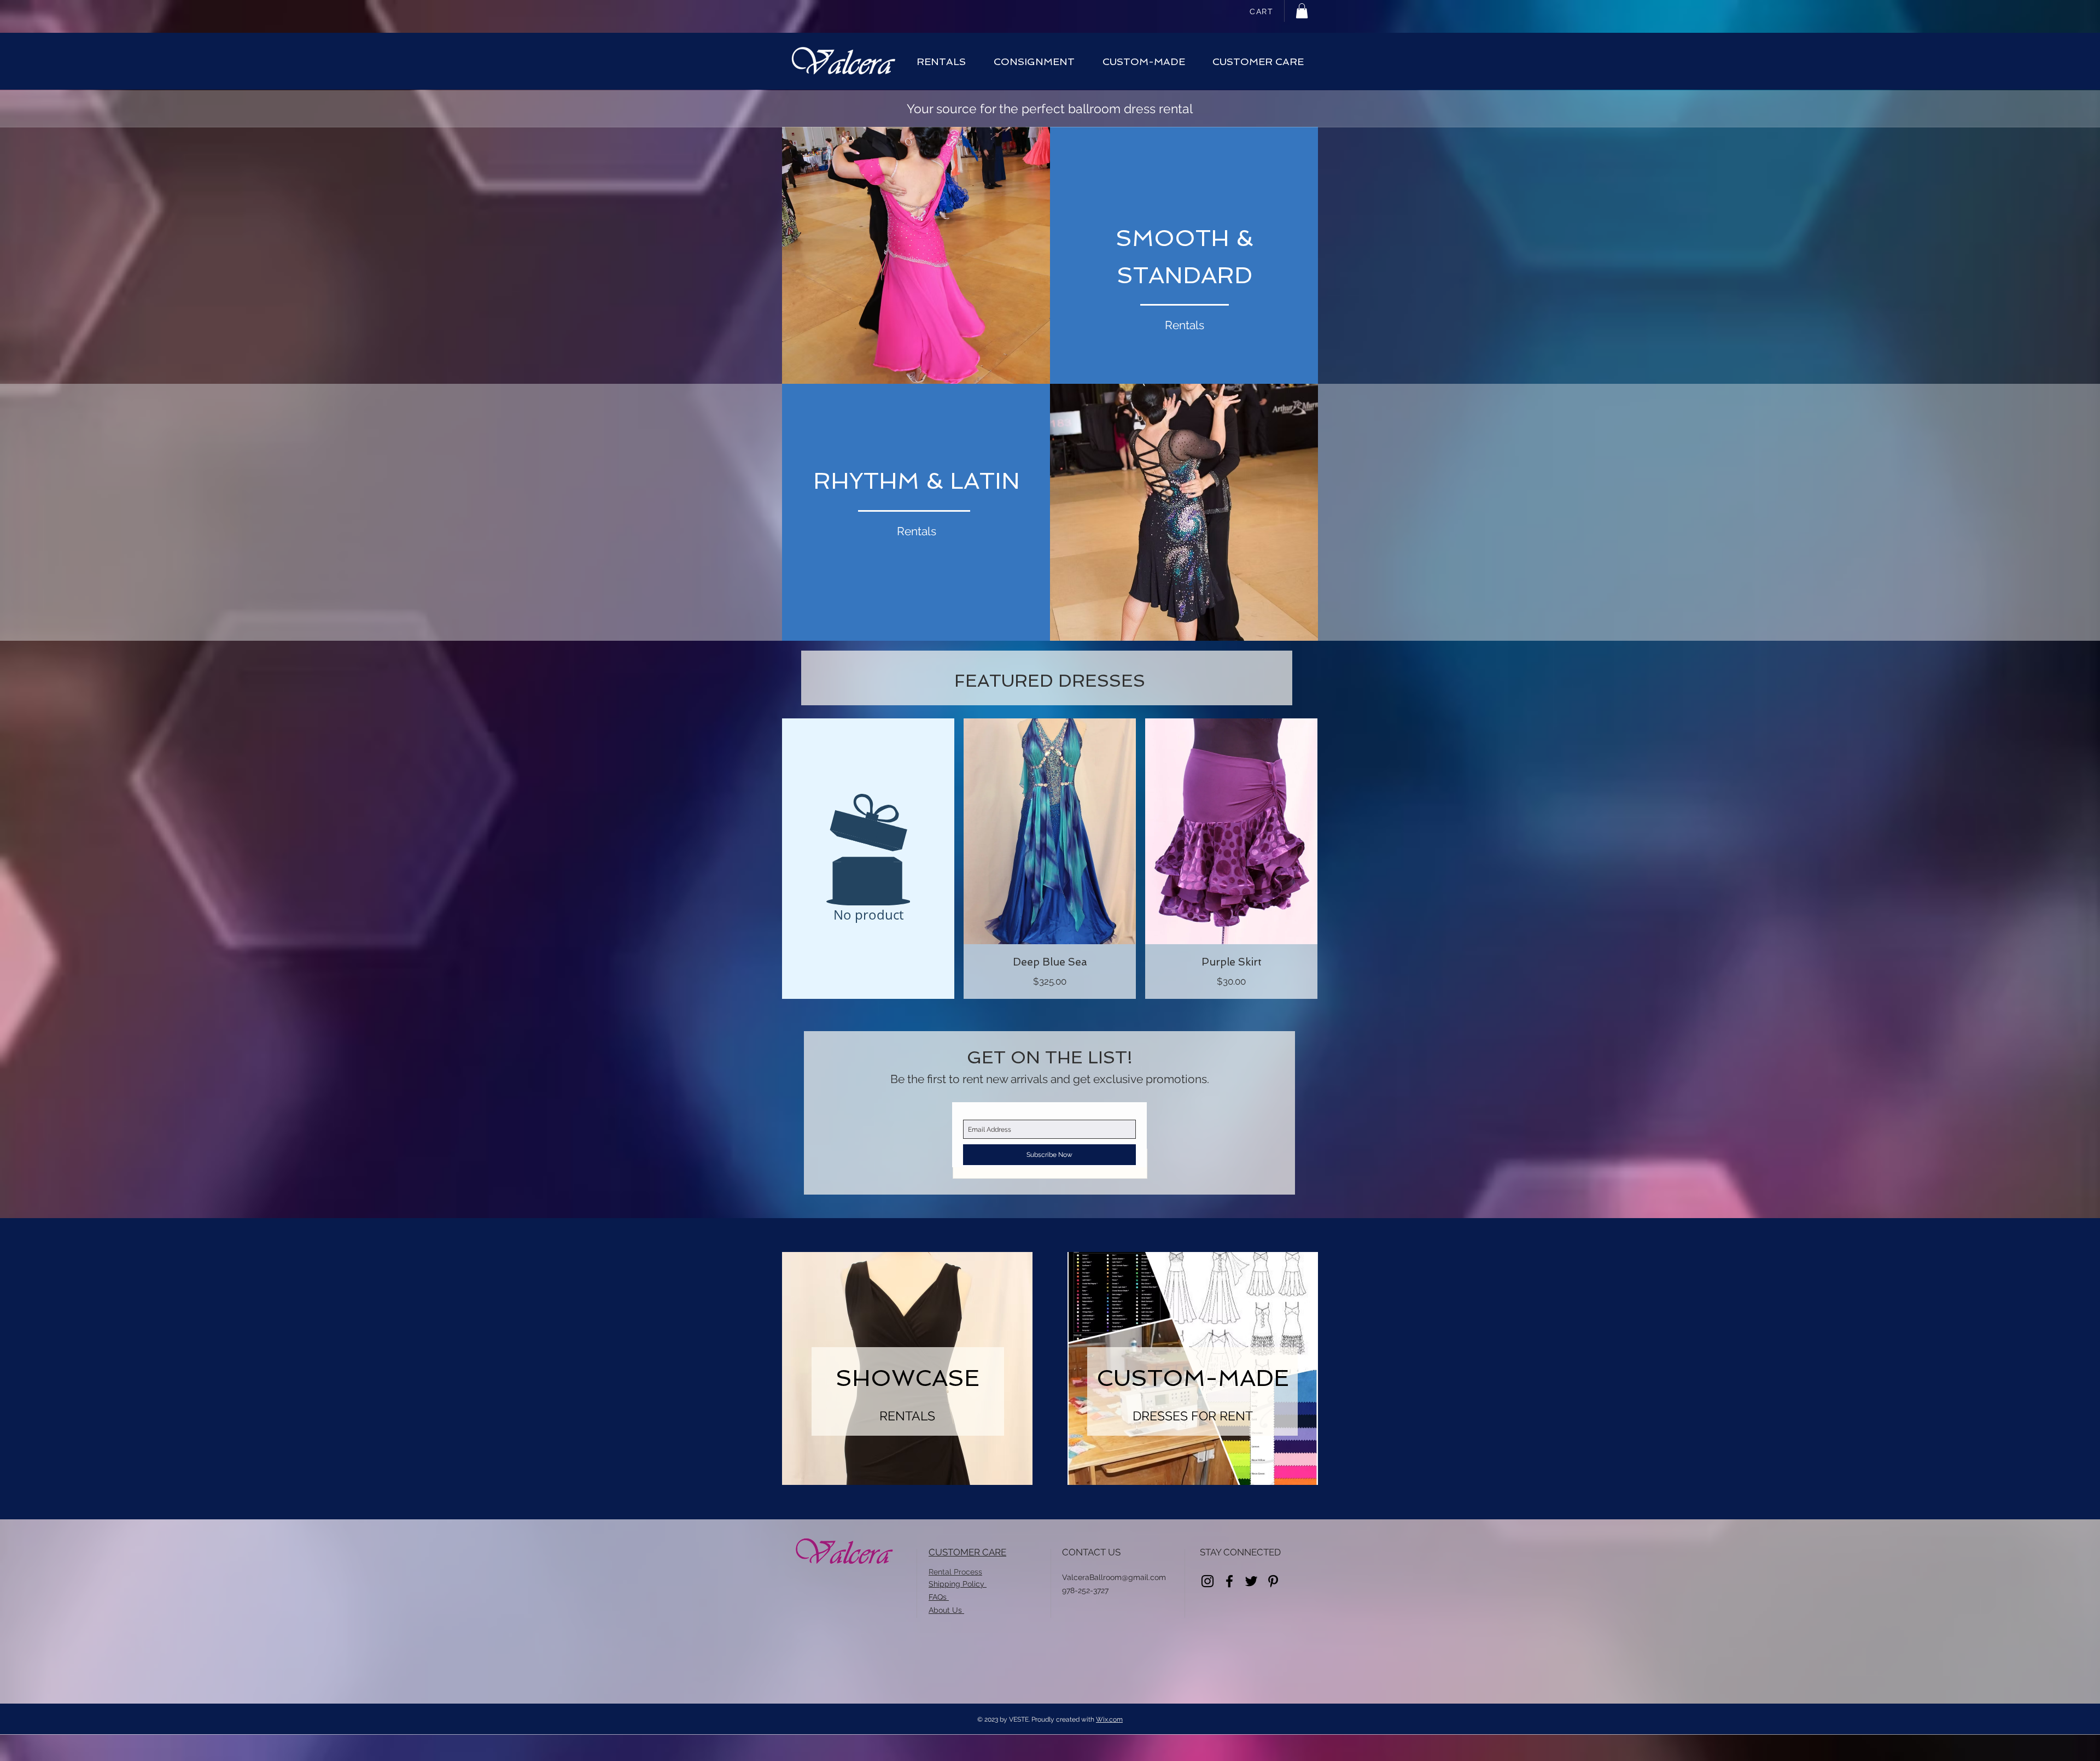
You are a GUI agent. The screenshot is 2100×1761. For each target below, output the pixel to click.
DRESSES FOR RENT (1193, 1416)
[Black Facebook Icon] (1229, 1581)
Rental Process (955, 1572)
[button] (1302, 11)
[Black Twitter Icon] (1251, 1581)
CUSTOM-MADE (1193, 1378)
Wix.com (1109, 1719)
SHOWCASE (908, 1378)
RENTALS (907, 1416)
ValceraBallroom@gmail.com (1114, 1577)
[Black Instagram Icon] (1207, 1581)
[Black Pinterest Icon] (1273, 1581)
